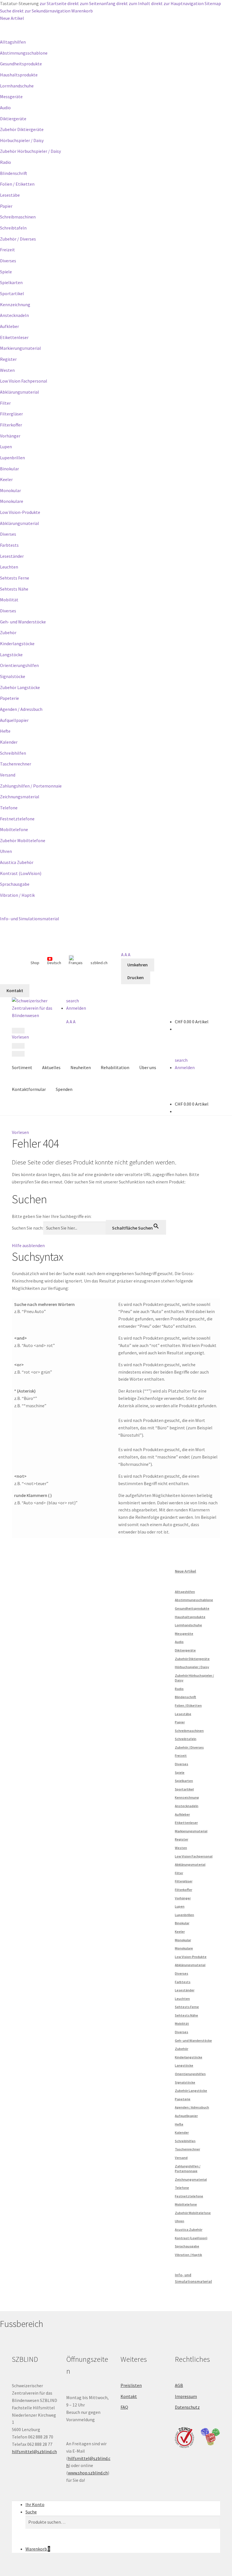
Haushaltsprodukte (19, 75)
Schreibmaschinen (18, 217)
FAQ (124, 2407)
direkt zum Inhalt (133, 3)
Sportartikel (12, 293)
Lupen (6, 447)
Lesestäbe (10, 195)
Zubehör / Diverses (18, 239)
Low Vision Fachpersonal (24, 381)
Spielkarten (11, 282)
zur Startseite (53, 3)
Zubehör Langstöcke (20, 687)
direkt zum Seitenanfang (91, 3)
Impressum (186, 2396)
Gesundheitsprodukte (21, 64)
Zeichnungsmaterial (20, 797)
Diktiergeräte (13, 119)
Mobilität (9, 600)
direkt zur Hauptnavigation (177, 3)
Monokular (10, 490)
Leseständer (12, 556)
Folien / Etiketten (17, 184)
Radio (6, 162)
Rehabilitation (115, 1067)
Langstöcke (11, 655)
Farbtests (9, 545)
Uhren (6, 851)
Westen (7, 370)
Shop (35, 963)
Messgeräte (11, 96)
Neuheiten (81, 1067)
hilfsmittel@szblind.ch (34, 2451)
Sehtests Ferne (15, 578)
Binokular (9, 469)
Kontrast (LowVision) (21, 873)
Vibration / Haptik (17, 895)
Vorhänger (10, 436)
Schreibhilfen (13, 753)
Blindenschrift (14, 173)
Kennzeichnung (15, 304)
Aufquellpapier (14, 720)
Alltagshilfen (13, 42)
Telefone (9, 808)
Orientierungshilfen (19, 665)
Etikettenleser (14, 337)
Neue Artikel (12, 18)
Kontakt (129, 2396)
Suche (6, 11)
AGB (179, 2385)
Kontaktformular (29, 1089)
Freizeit (7, 250)
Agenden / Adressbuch (21, 709)
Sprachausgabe (15, 884)
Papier (6, 206)
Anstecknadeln (14, 315)
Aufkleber (9, 326)
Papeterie (9, 698)
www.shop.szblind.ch (88, 2473)
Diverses (8, 261)
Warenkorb (82, 11)
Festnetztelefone (17, 819)
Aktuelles (51, 1067)
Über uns (148, 1067)
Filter (5, 403)
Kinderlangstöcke (17, 644)
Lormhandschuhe (17, 86)
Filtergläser (11, 414)
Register (8, 359)
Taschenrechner (16, 764)
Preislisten (131, 2385)
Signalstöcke (13, 676)
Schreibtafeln (13, 228)
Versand (8, 775)
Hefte (5, 731)
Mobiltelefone (14, 829)
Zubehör (8, 632)
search (73, 1001)
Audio (5, 108)
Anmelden (76, 1008)
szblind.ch (99, 963)
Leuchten (9, 567)
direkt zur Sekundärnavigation (41, 11)
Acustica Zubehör (17, 862)
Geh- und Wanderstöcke (23, 622)
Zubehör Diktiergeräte (22, 129)
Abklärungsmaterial (20, 392)
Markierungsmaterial (21, 348)
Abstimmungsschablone (24, 53)
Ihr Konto (35, 2504)
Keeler (6, 479)
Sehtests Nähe (14, 589)
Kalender (9, 742)
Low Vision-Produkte (20, 512)
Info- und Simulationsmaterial (30, 919)
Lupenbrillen (12, 458)
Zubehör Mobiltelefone (23, 840)
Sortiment (22, 1067)
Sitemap (213, 3)
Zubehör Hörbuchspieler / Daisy (30, 151)
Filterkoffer (11, 425)
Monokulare (12, 501)
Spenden (64, 1089)
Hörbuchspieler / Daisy (22, 140)
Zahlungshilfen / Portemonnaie (31, 786)
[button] (20, 1132)
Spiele (6, 272)
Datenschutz (187, 2407)
